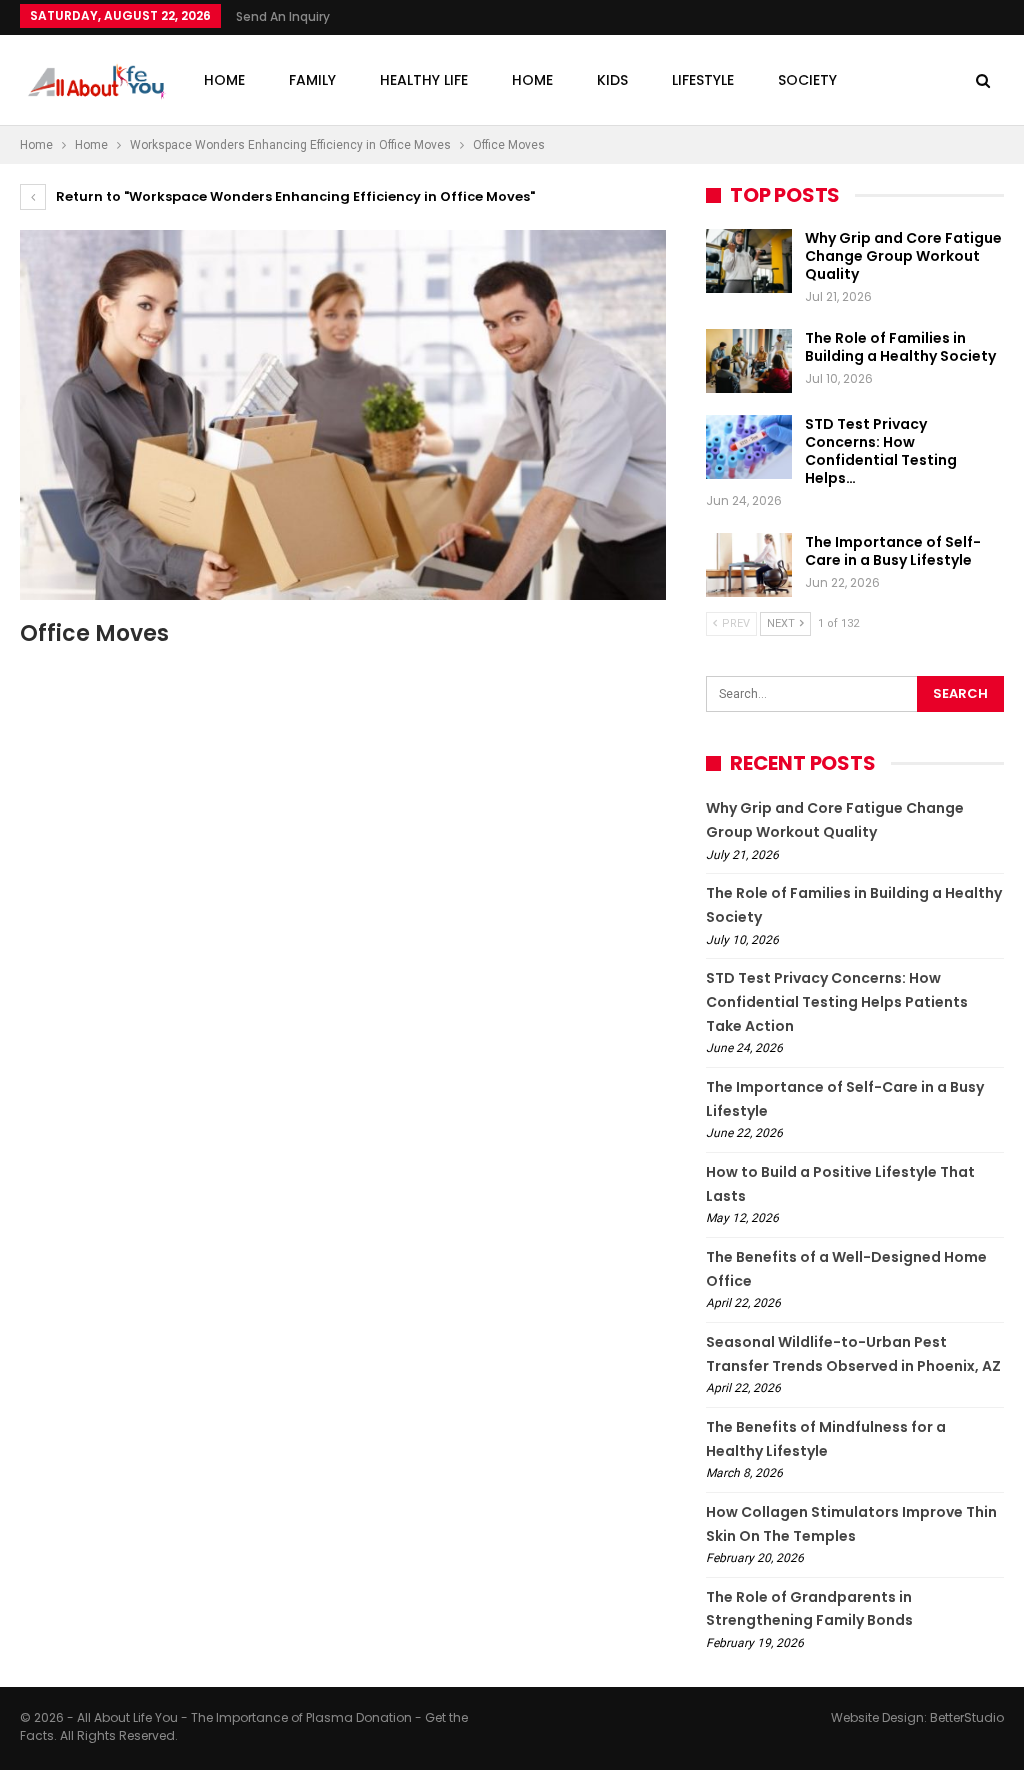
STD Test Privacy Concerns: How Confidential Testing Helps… (881, 451)
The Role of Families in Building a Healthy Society (900, 347)
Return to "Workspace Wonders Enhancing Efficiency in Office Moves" (294, 196)
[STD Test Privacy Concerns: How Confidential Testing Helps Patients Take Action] (749, 447)
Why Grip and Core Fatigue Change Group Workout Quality (903, 256)
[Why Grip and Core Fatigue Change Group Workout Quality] (749, 261)
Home (224, 80)
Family (312, 80)
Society (807, 80)
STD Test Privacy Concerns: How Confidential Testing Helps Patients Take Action (837, 1002)
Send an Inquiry (283, 16)
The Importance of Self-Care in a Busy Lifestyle (893, 551)
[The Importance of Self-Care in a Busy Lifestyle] (749, 565)
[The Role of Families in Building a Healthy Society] (749, 361)
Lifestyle (703, 80)
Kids (612, 80)
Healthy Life (424, 80)
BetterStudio (967, 1717)
